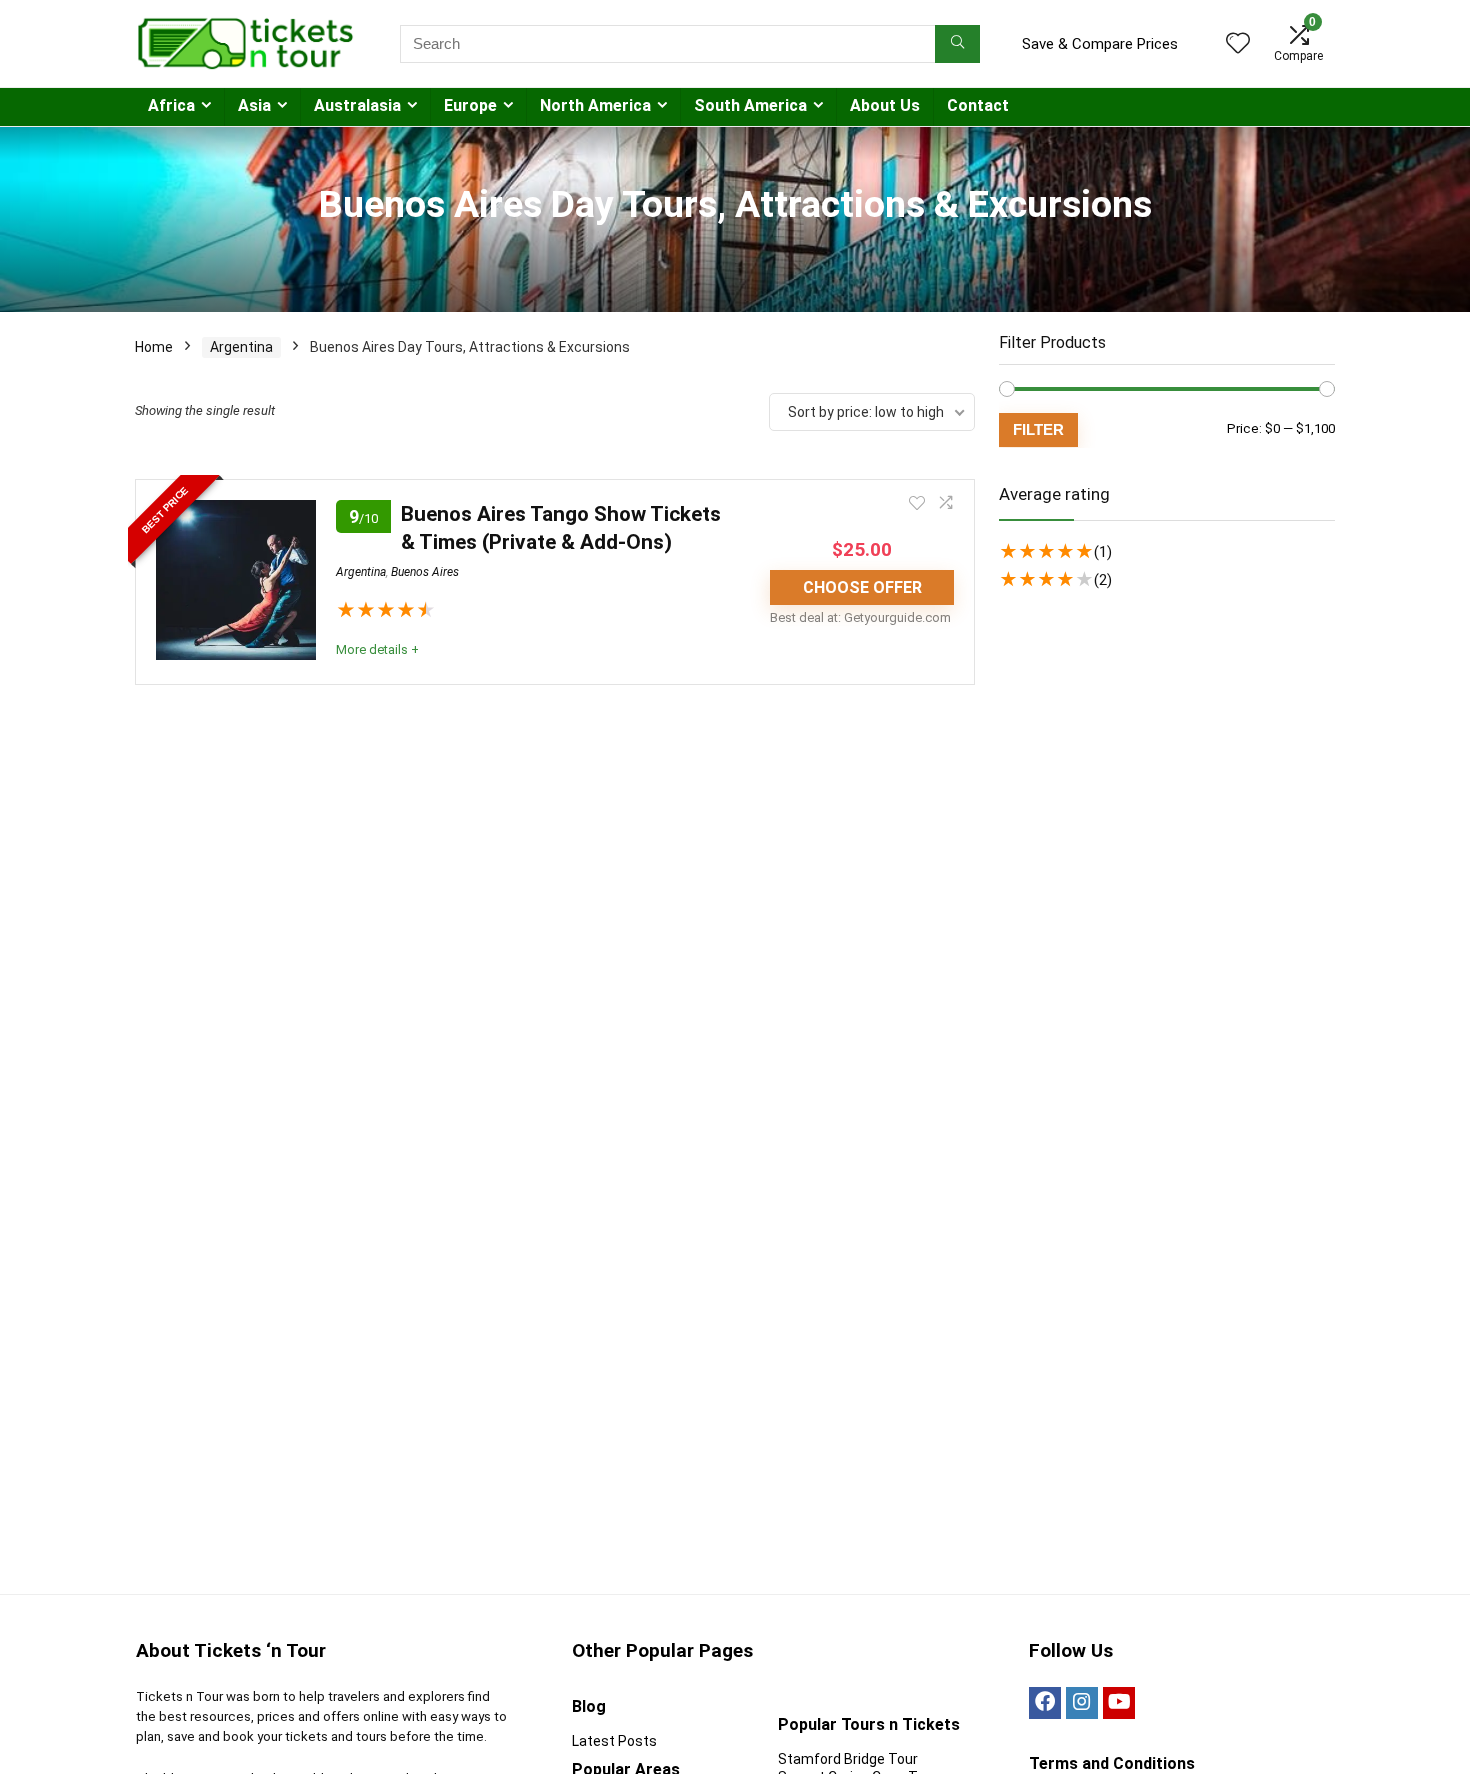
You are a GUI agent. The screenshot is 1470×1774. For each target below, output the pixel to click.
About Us (885, 105)
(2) (1103, 580)
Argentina (241, 347)
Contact (978, 105)
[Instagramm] (1082, 1703)
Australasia (357, 105)
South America (750, 105)
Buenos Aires (425, 572)
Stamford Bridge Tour (848, 1759)
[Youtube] (1119, 1703)
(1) (1103, 552)
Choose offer (862, 587)
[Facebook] (1045, 1703)
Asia (254, 105)
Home (154, 347)
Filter (1038, 429)
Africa (171, 105)
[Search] (957, 44)
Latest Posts (614, 1741)
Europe (470, 105)
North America (595, 105)
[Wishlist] (1238, 45)
